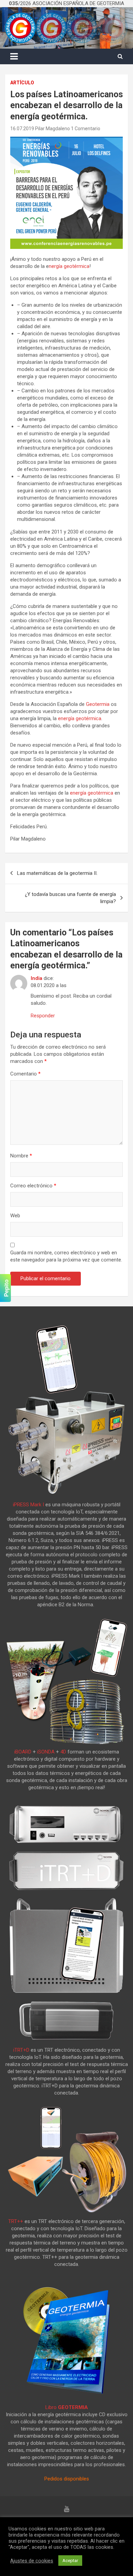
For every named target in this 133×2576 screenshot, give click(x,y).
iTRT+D (21, 2050)
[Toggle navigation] (14, 56)
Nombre (21, 1156)
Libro (67, 2407)
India (36, 978)
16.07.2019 (22, 129)
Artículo (22, 83)
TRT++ (16, 2221)
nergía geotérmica (69, 266)
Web (15, 1216)
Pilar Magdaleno (53, 129)
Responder (43, 1016)
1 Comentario (86, 129)
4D (63, 1752)
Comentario (25, 1074)
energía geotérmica (80, 718)
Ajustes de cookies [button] (32, 2561)
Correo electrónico (33, 1186)
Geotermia (98, 704)
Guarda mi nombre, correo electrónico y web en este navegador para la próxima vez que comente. (66, 1256)
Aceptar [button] (70, 2561)
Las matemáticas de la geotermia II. (57, 873)
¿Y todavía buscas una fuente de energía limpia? (70, 898)
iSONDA (46, 1752)
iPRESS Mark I (28, 1505)
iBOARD (23, 1752)
